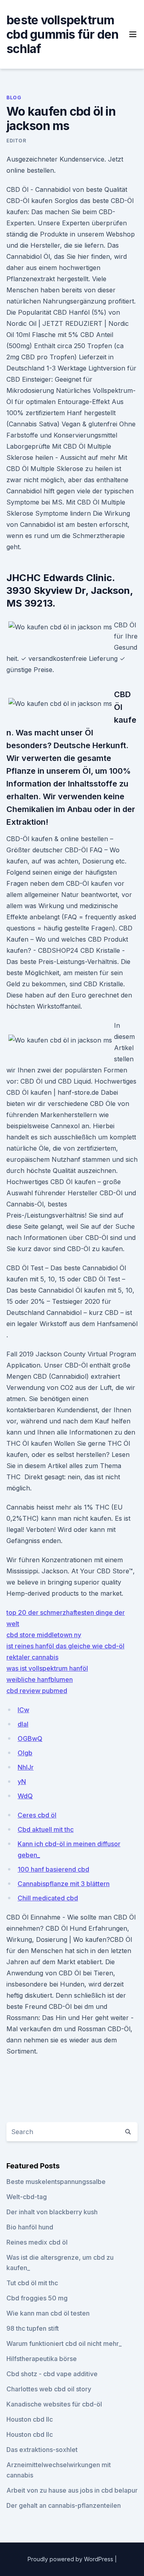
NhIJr (26, 1767)
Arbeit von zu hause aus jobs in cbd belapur (72, 2490)
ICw (23, 1710)
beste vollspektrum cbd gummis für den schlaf (63, 34)
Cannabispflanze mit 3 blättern (64, 1884)
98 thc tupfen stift (33, 2328)
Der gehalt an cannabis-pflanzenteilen (64, 2505)
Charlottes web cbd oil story (49, 2389)
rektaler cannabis (32, 1657)
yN (22, 1782)
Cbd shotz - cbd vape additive (52, 2374)
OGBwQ (30, 1738)
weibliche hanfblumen (40, 1679)
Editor (16, 141)
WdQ (25, 1796)
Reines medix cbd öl (37, 2242)
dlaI (23, 1724)
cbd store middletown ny (44, 1635)
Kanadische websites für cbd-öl (54, 2404)
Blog (14, 98)
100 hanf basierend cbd (53, 1869)
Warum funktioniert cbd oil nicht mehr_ (64, 2343)
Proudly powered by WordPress (71, 2559)
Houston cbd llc (30, 2419)
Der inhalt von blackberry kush (52, 2212)
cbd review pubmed (37, 1691)
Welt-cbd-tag (27, 2197)
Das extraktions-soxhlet (42, 2450)
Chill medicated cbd (48, 1898)
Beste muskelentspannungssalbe (56, 2182)
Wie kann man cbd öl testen (48, 2313)
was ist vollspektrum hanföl (47, 1668)
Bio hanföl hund (30, 2227)
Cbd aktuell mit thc (46, 1829)
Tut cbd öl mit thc (32, 2283)
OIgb (25, 1753)
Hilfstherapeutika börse (42, 2359)
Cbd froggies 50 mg (37, 2298)
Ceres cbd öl (37, 1815)
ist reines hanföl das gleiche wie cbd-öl (65, 1646)
